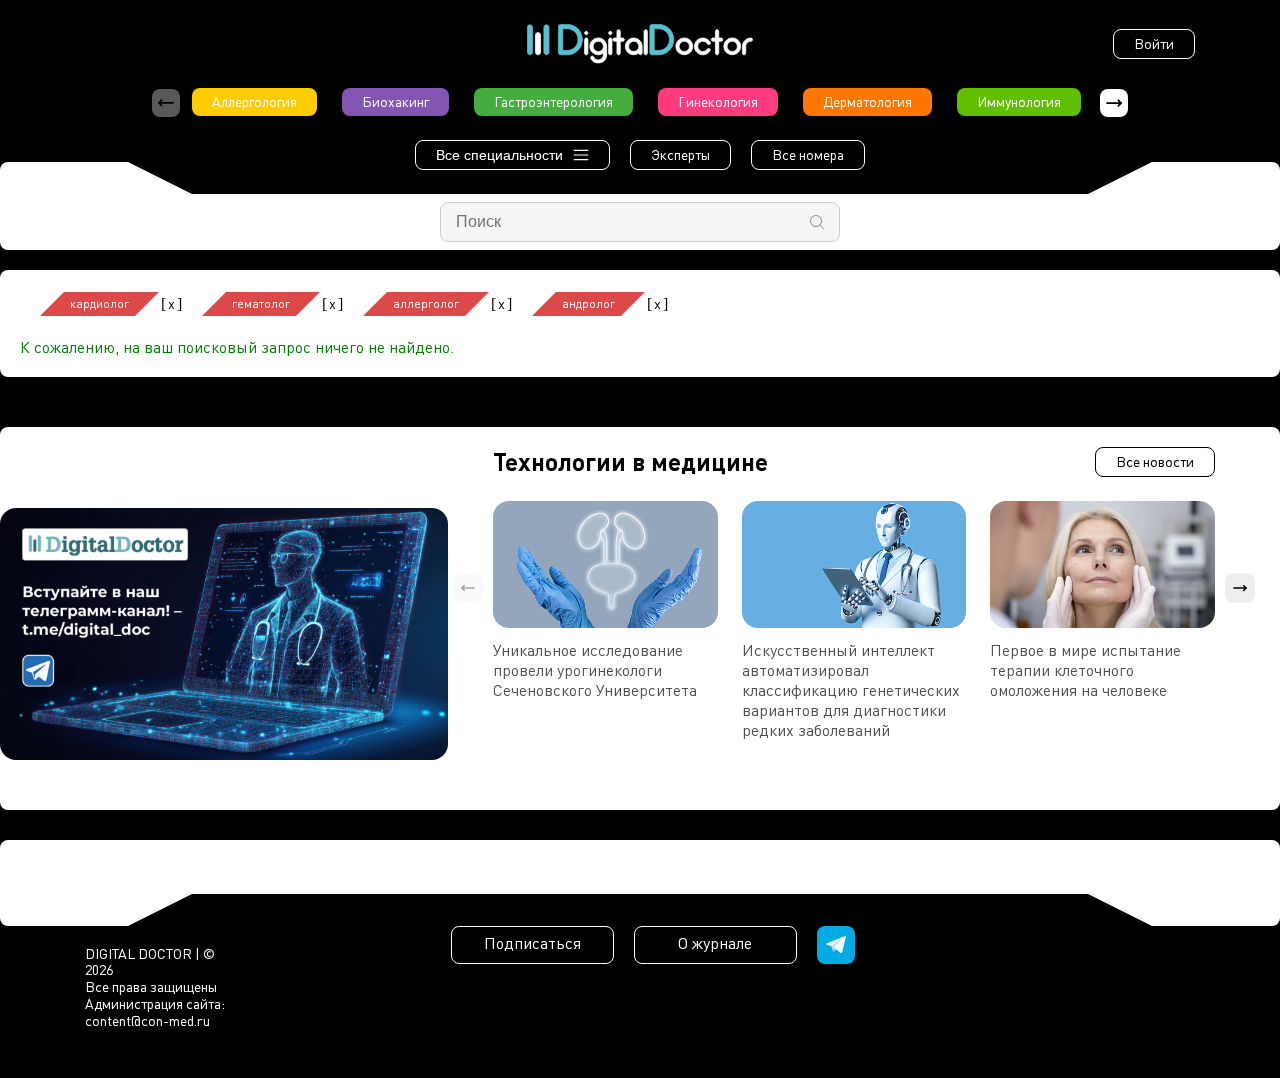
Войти (1154, 43)
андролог (588, 303)
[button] (1114, 103)
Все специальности (499, 155)
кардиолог (99, 303)
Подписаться (532, 943)
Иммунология (1019, 101)
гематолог (261, 303)
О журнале (715, 943)
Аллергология (254, 101)
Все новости (1155, 461)
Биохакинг (395, 101)
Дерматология (867, 101)
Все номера (808, 154)
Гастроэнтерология (553, 101)
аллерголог (426, 303)
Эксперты (680, 154)
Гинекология (718, 101)
